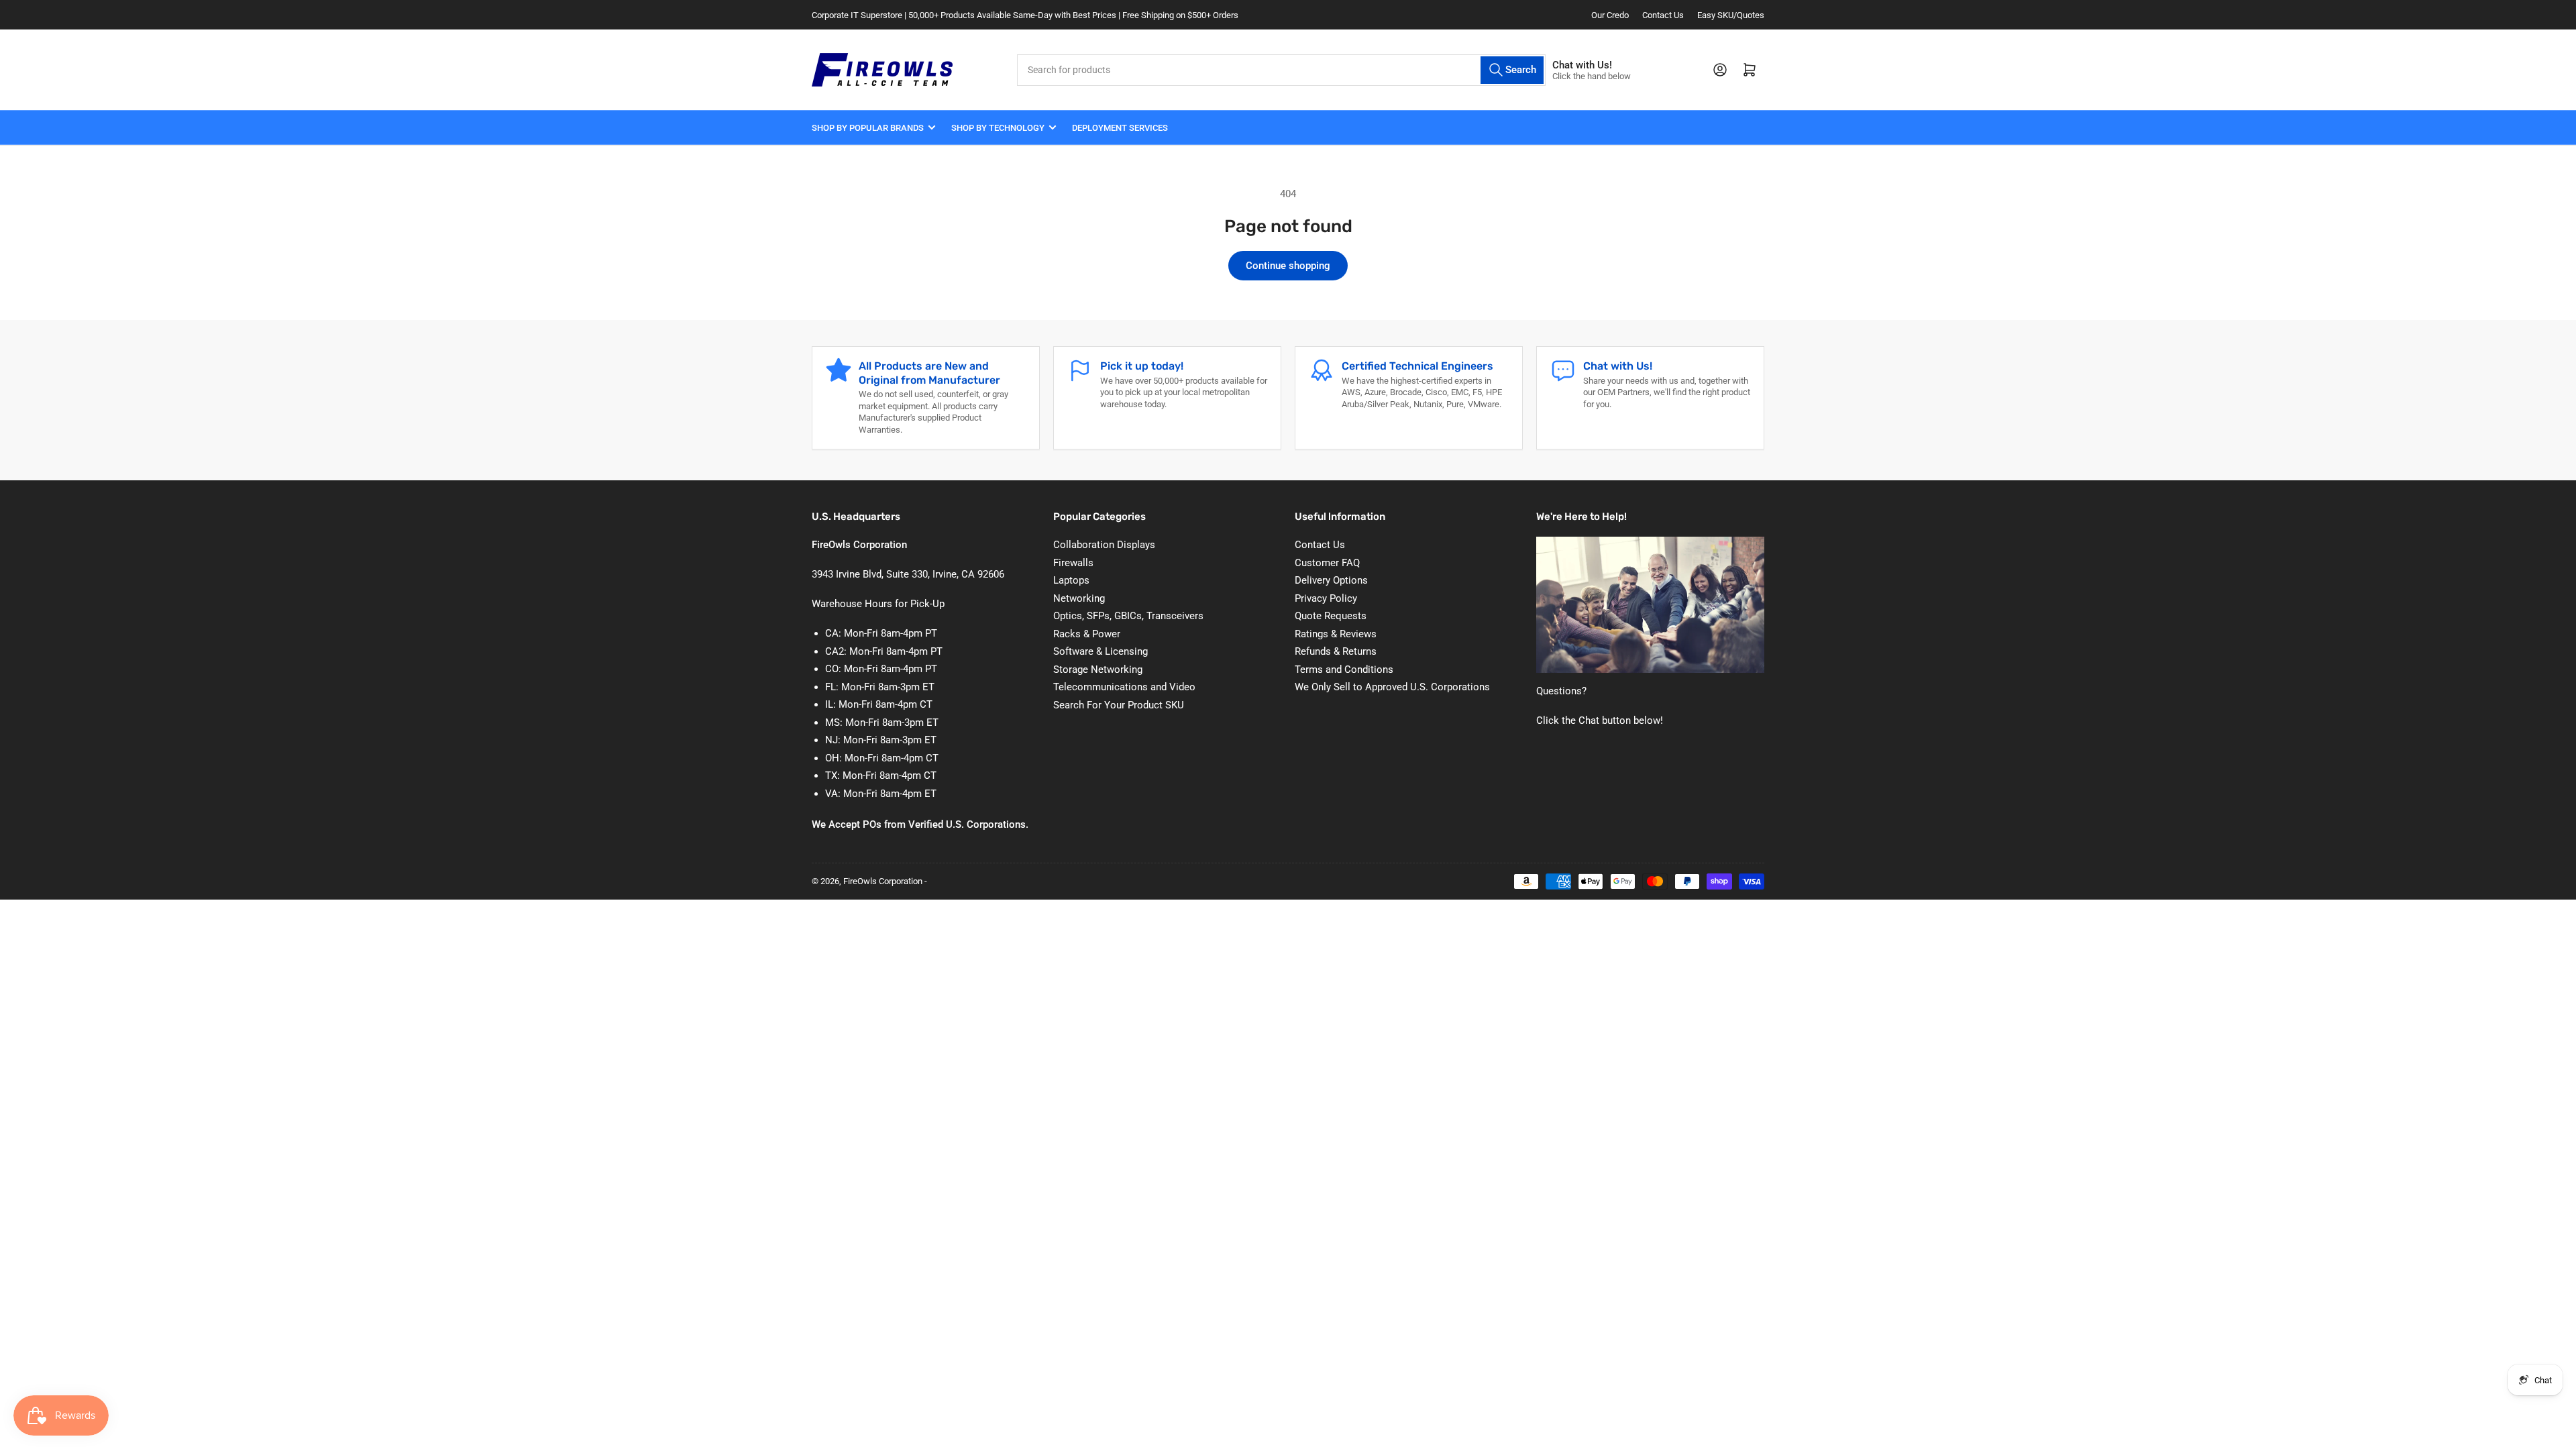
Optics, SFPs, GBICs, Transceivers (1128, 616)
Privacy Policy (1326, 598)
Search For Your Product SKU (1119, 705)
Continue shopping (1288, 266)
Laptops (1071, 580)
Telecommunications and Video (1124, 687)
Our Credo (1610, 15)
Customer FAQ (1327, 563)
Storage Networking (1098, 669)
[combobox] (1281, 70)
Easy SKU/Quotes (1731, 15)
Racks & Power (1087, 634)
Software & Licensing (1101, 651)
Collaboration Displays (1104, 545)
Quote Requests (1331, 616)
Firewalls (1073, 563)
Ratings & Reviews (1336, 634)
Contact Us (1663, 15)
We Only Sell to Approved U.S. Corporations (1392, 687)
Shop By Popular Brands (868, 128)
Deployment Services (1120, 128)
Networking (1079, 598)
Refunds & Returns (1336, 651)
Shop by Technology (998, 128)
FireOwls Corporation (883, 881)
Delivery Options (1331, 580)
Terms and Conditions (1344, 669)
